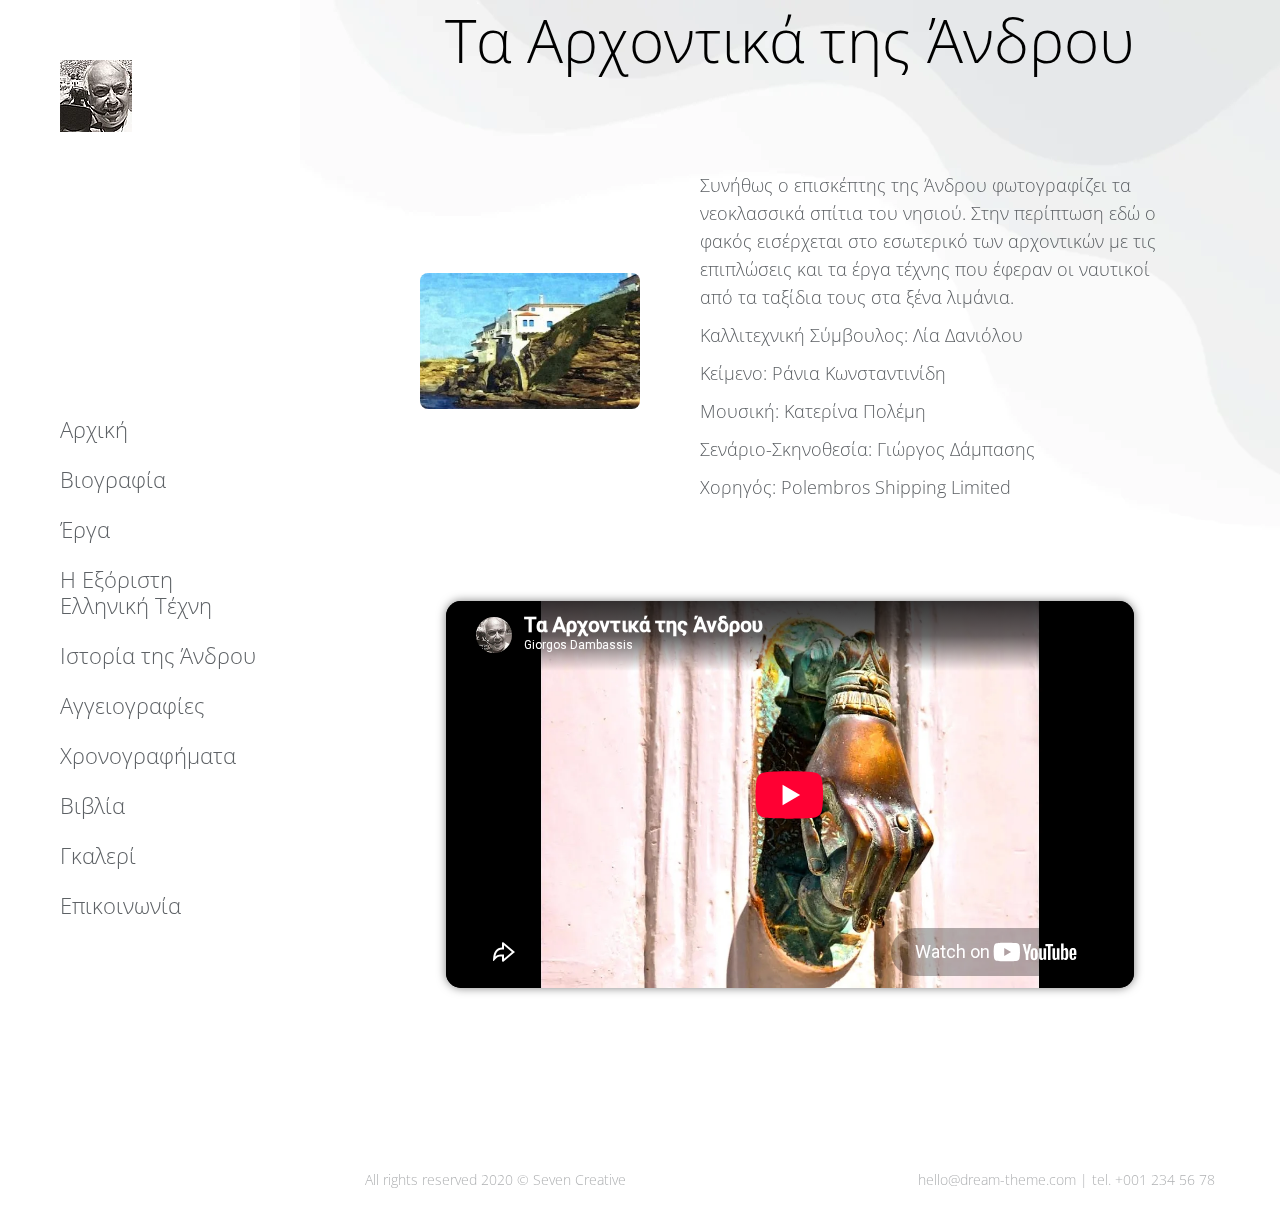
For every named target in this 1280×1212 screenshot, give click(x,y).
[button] (982, 18)
